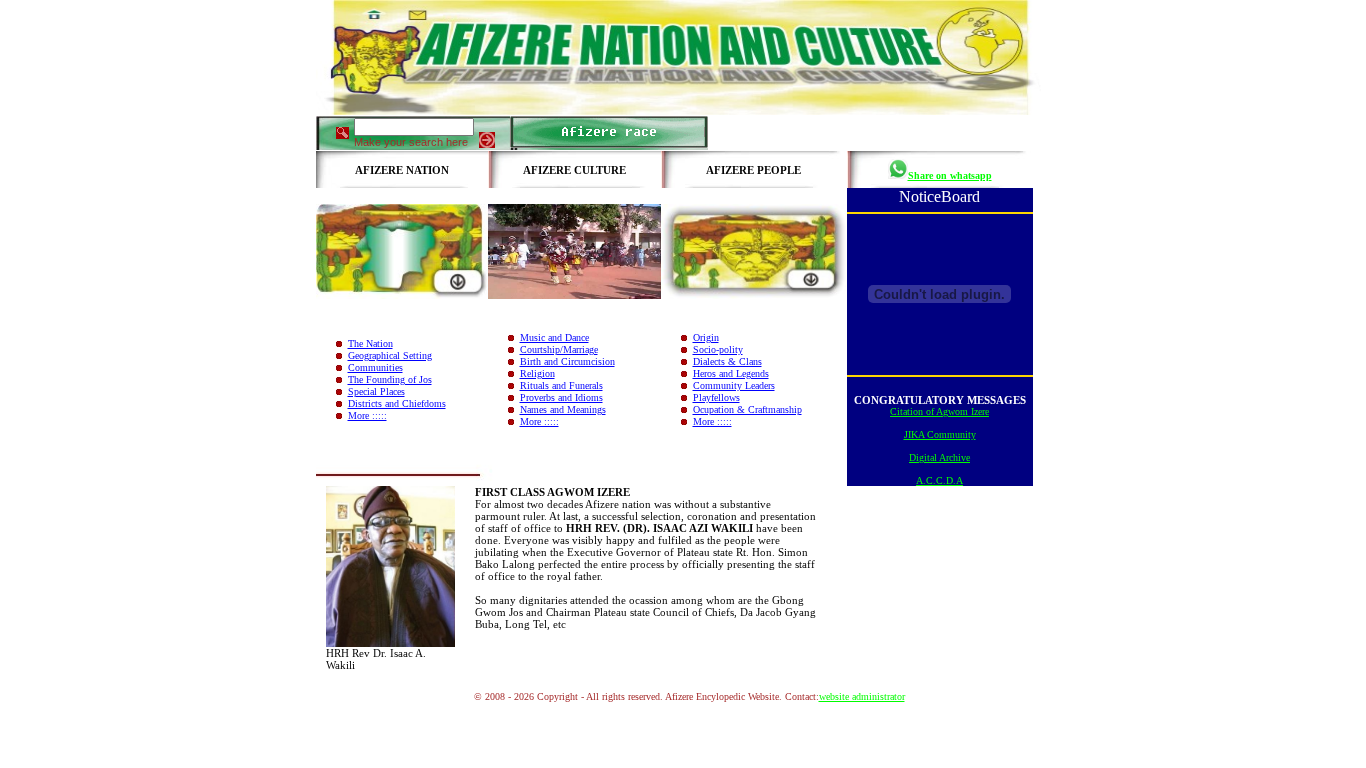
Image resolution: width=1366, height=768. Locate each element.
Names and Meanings (563, 409)
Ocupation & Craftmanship (747, 409)
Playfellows (716, 397)
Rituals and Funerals (561, 385)
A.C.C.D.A (939, 480)
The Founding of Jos (390, 379)
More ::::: (367, 415)
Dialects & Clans (727, 361)
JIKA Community (940, 434)
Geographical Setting (390, 355)
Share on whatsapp (950, 175)
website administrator (862, 696)
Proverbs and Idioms (561, 397)
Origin (706, 337)
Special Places (376, 391)
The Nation (370, 343)
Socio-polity (718, 349)
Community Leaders (734, 385)
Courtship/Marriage (559, 349)
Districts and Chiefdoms (397, 403)
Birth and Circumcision (567, 361)
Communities (375, 367)
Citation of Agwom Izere (939, 411)
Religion (537, 373)
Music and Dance (554, 337)
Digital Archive (939, 457)
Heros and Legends (731, 373)
